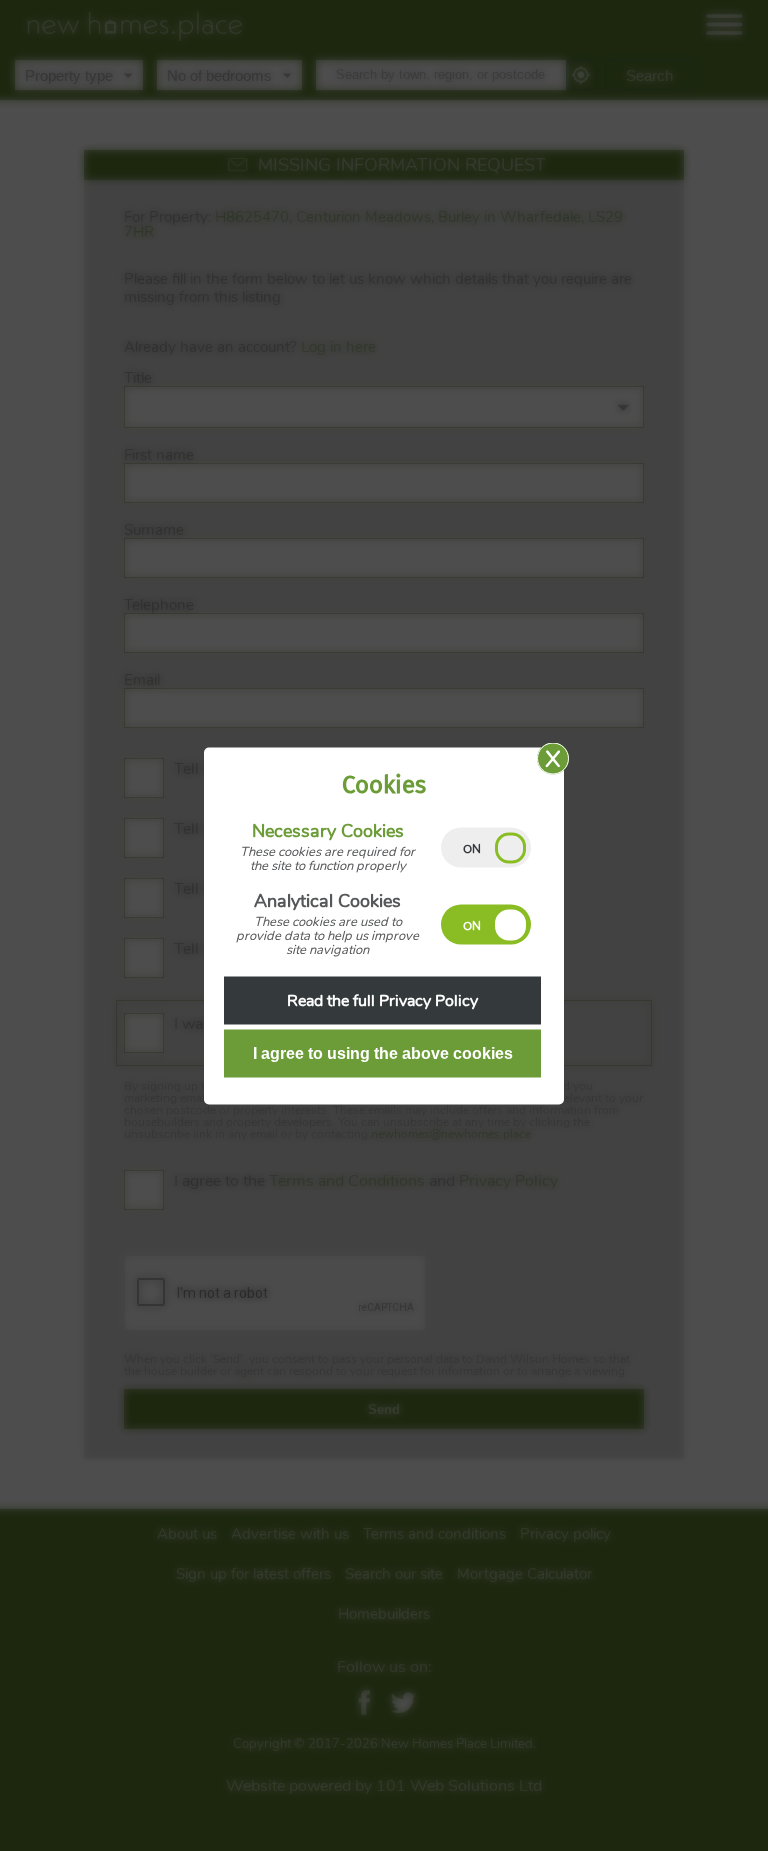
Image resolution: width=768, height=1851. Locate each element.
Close (553, 758)
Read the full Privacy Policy (382, 1000)
